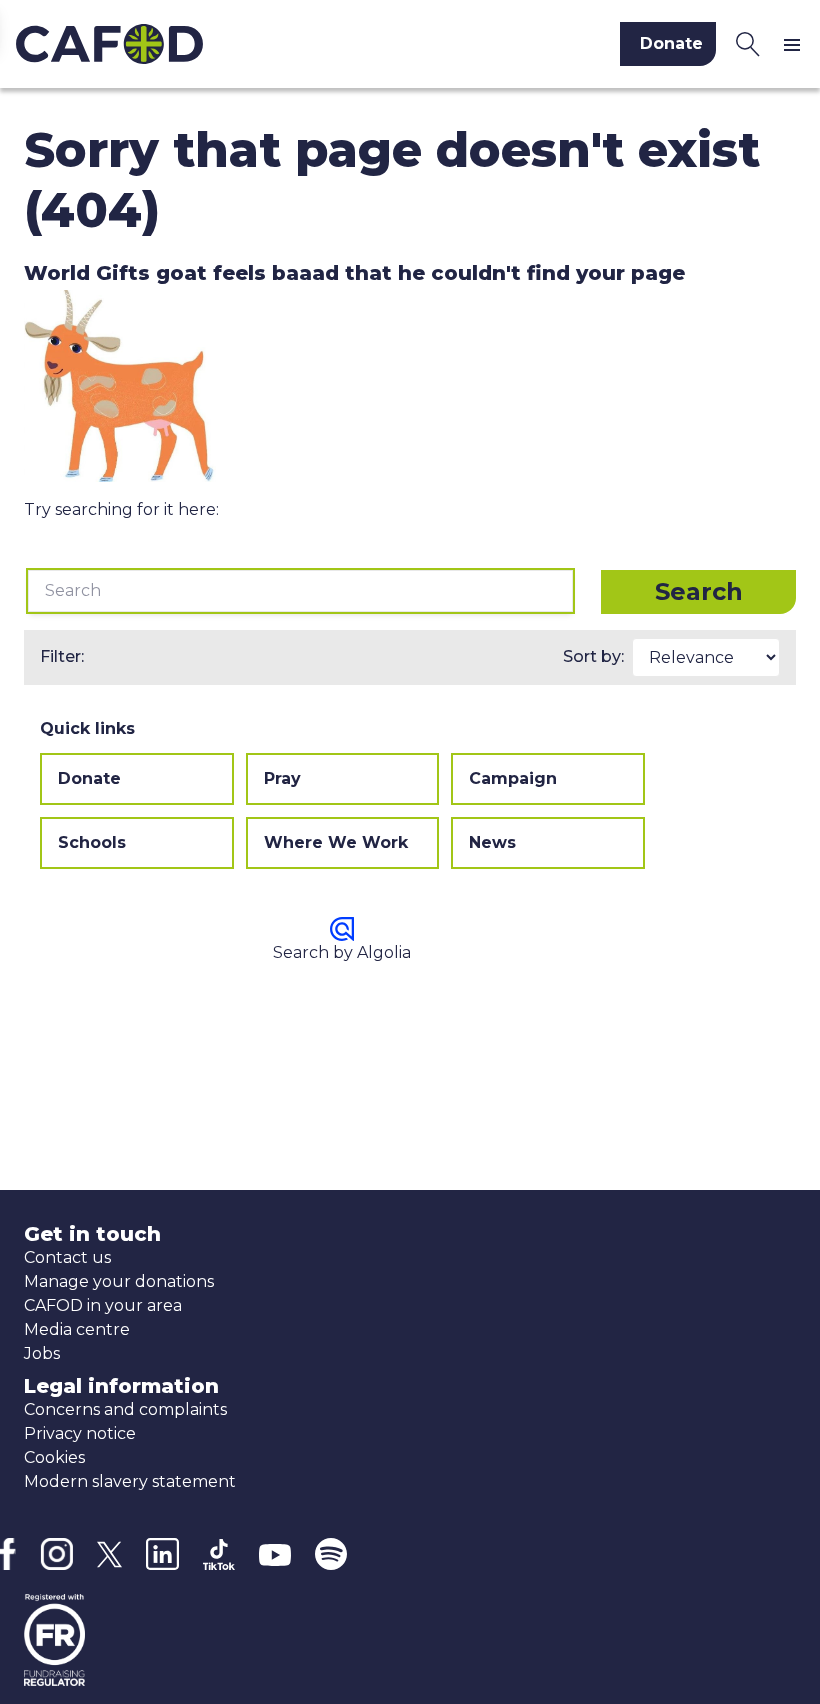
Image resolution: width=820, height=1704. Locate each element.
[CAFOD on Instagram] (56, 1554)
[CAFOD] (199, 44)
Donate (89, 778)
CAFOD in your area (103, 1305)
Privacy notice (80, 1433)
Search (699, 591)
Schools (92, 842)
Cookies (54, 1457)
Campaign (513, 778)
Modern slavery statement (130, 1481)
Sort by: (593, 656)
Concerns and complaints (125, 1409)
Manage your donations (119, 1281)
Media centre (77, 1329)
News (492, 842)
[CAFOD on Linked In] (162, 1554)
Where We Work (336, 842)
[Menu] (796, 44)
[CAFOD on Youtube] (275, 1554)
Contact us (67, 1257)
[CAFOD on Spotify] (331, 1554)
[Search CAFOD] (748, 44)
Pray (282, 778)
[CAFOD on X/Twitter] (109, 1554)
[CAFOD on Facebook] (8, 1554)
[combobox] (300, 591)
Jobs (42, 1353)
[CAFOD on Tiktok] (219, 1554)
